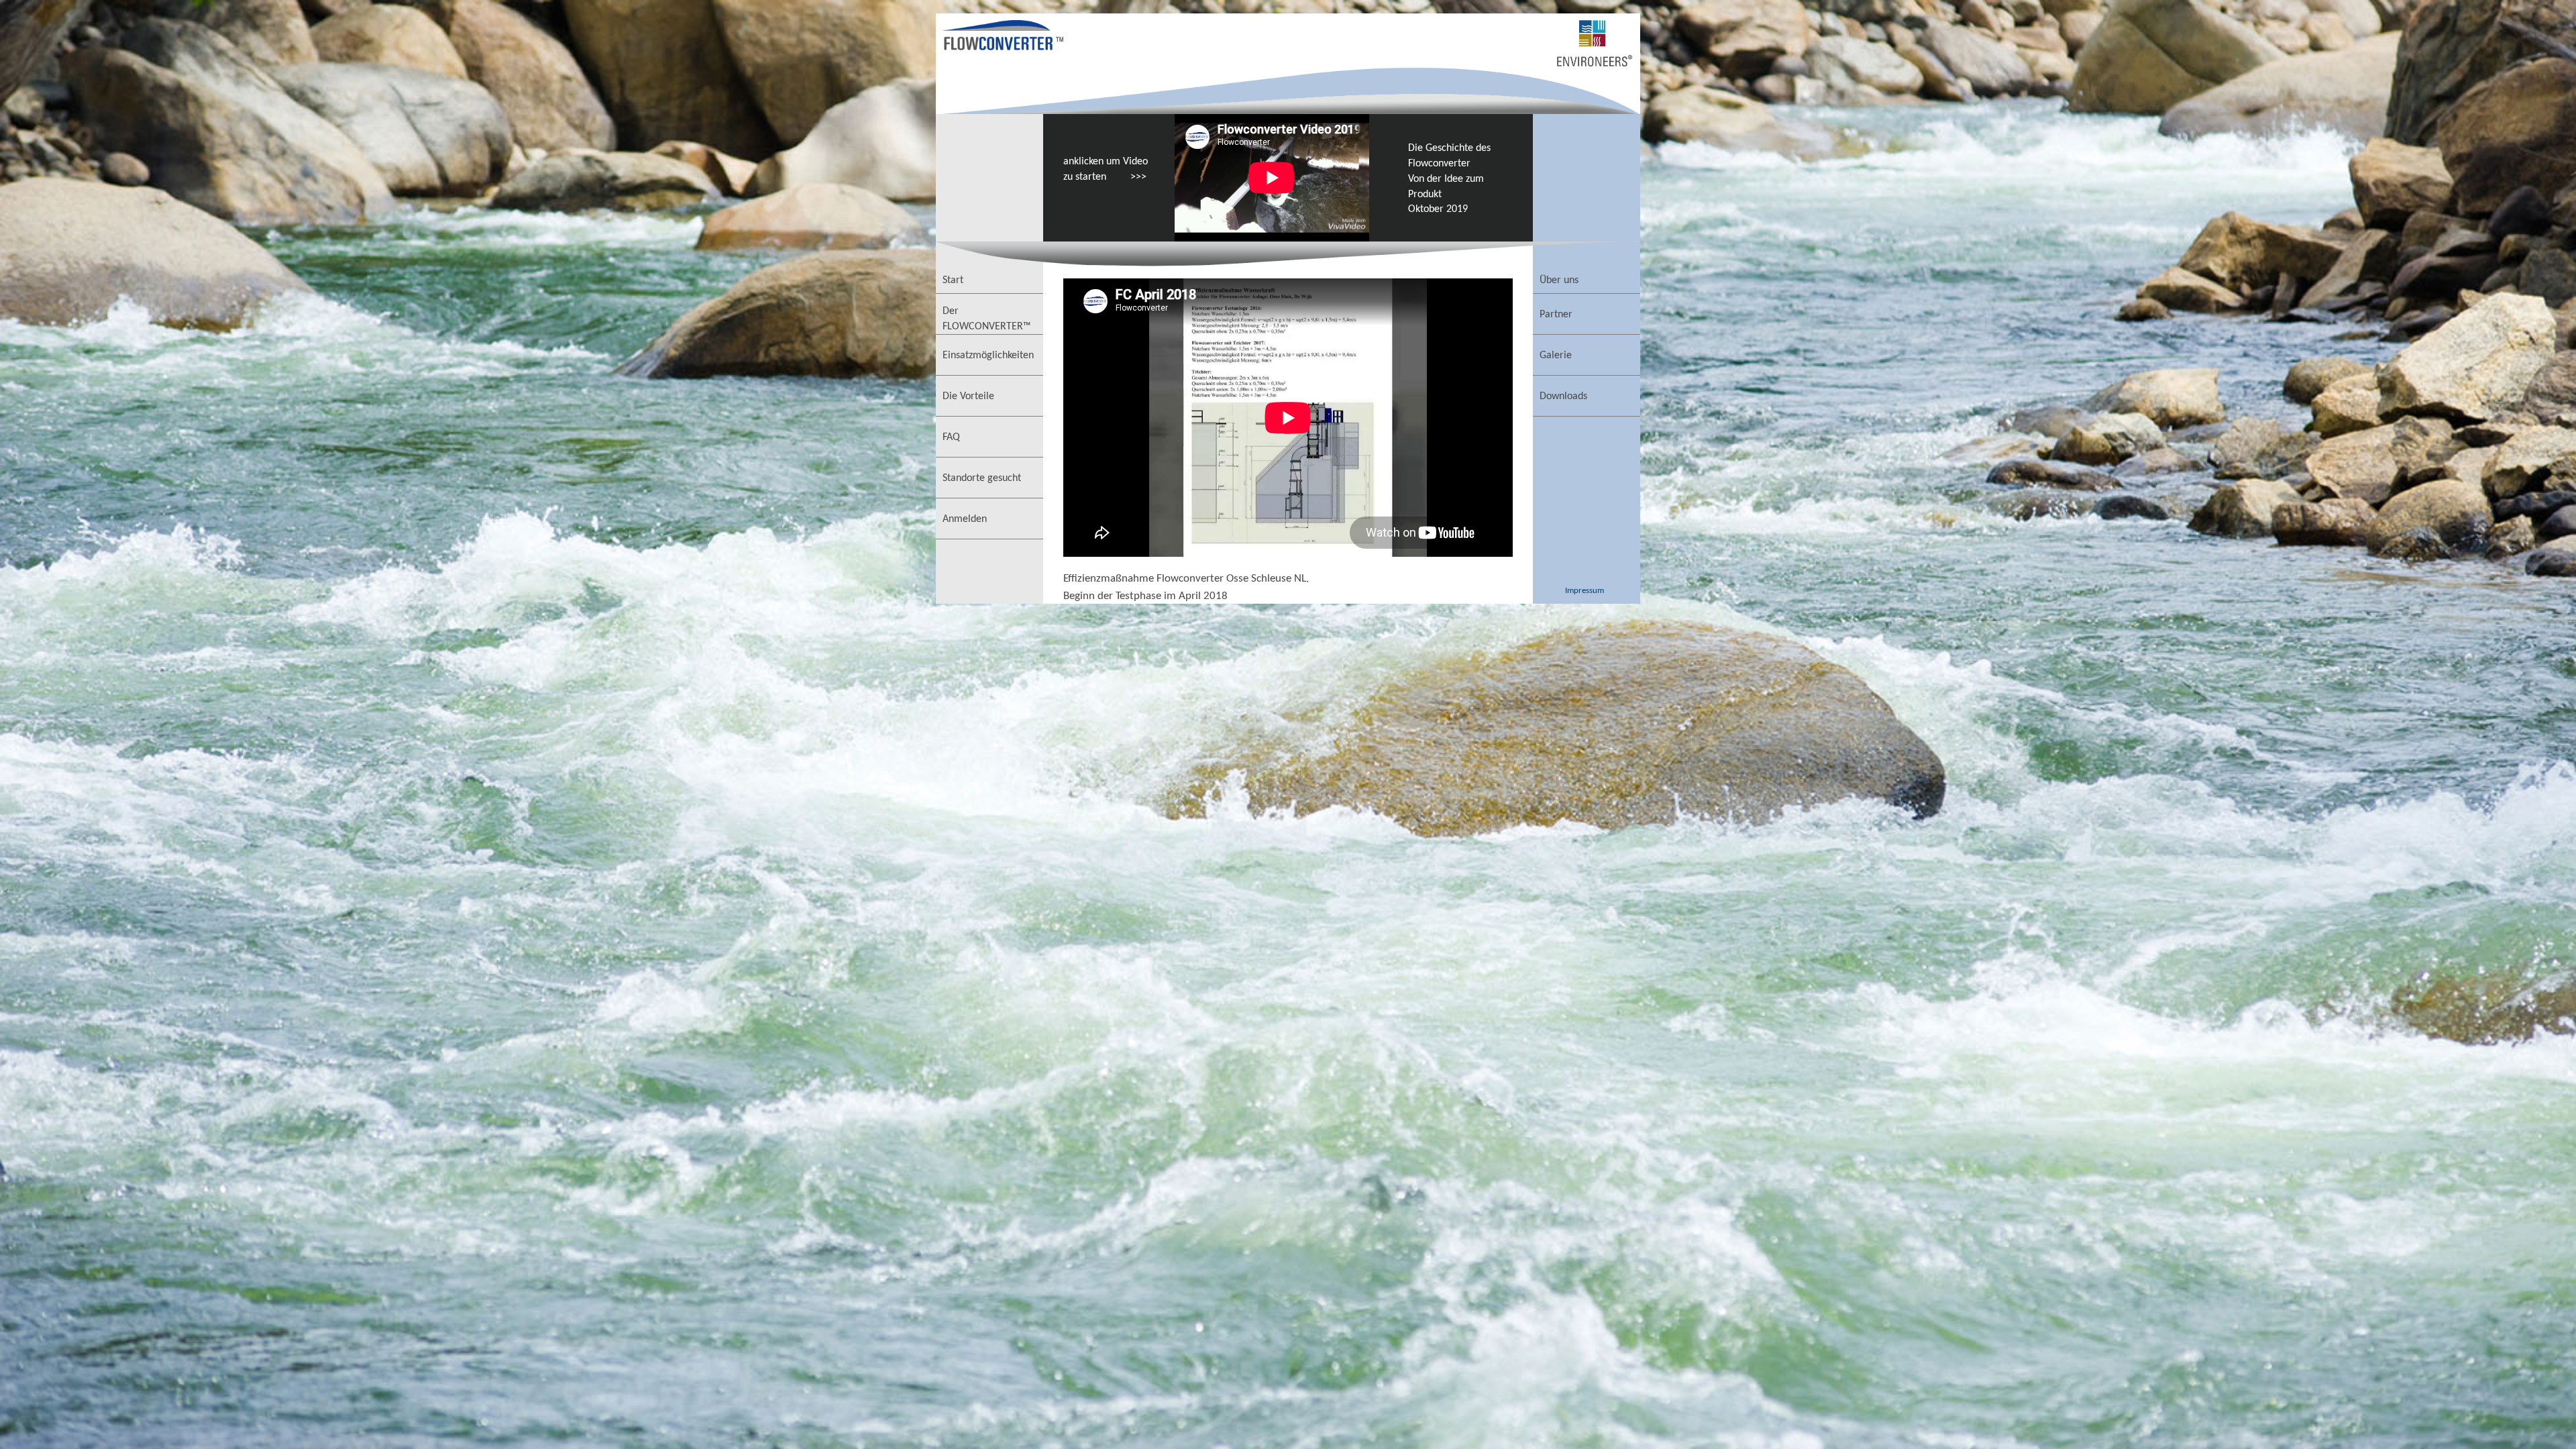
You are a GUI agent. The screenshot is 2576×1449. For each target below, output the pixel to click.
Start (953, 280)
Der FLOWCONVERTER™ (986, 319)
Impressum (1585, 591)
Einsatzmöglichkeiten (988, 356)
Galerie (1556, 356)
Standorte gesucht (982, 478)
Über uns (1559, 280)
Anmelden (965, 519)
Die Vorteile (968, 396)
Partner (1556, 315)
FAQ (951, 437)
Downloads (1563, 396)
